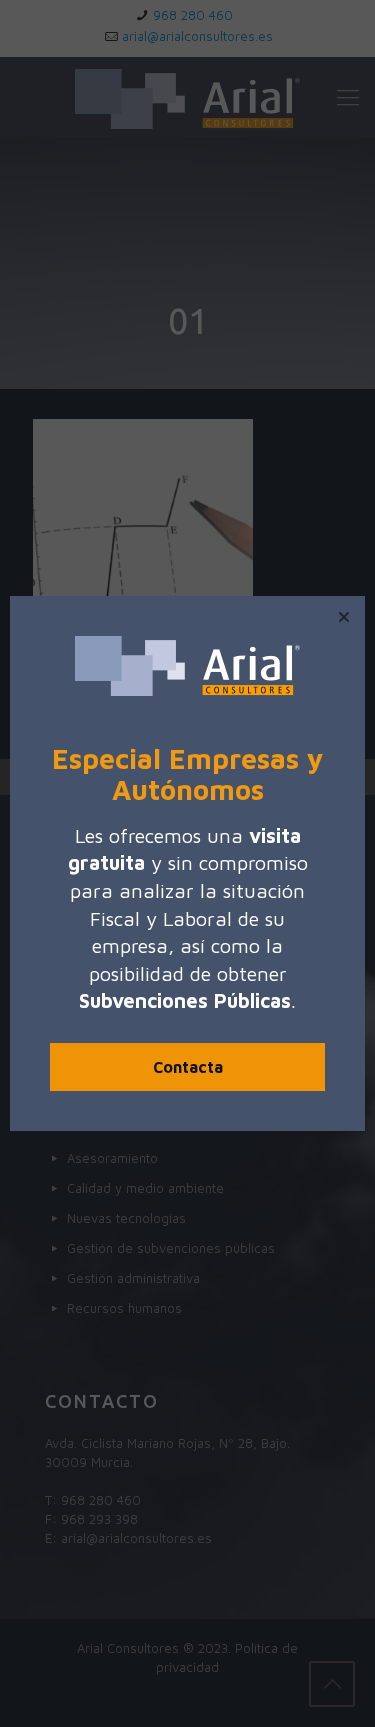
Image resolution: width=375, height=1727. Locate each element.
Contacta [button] (188, 1067)
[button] (344, 617)
